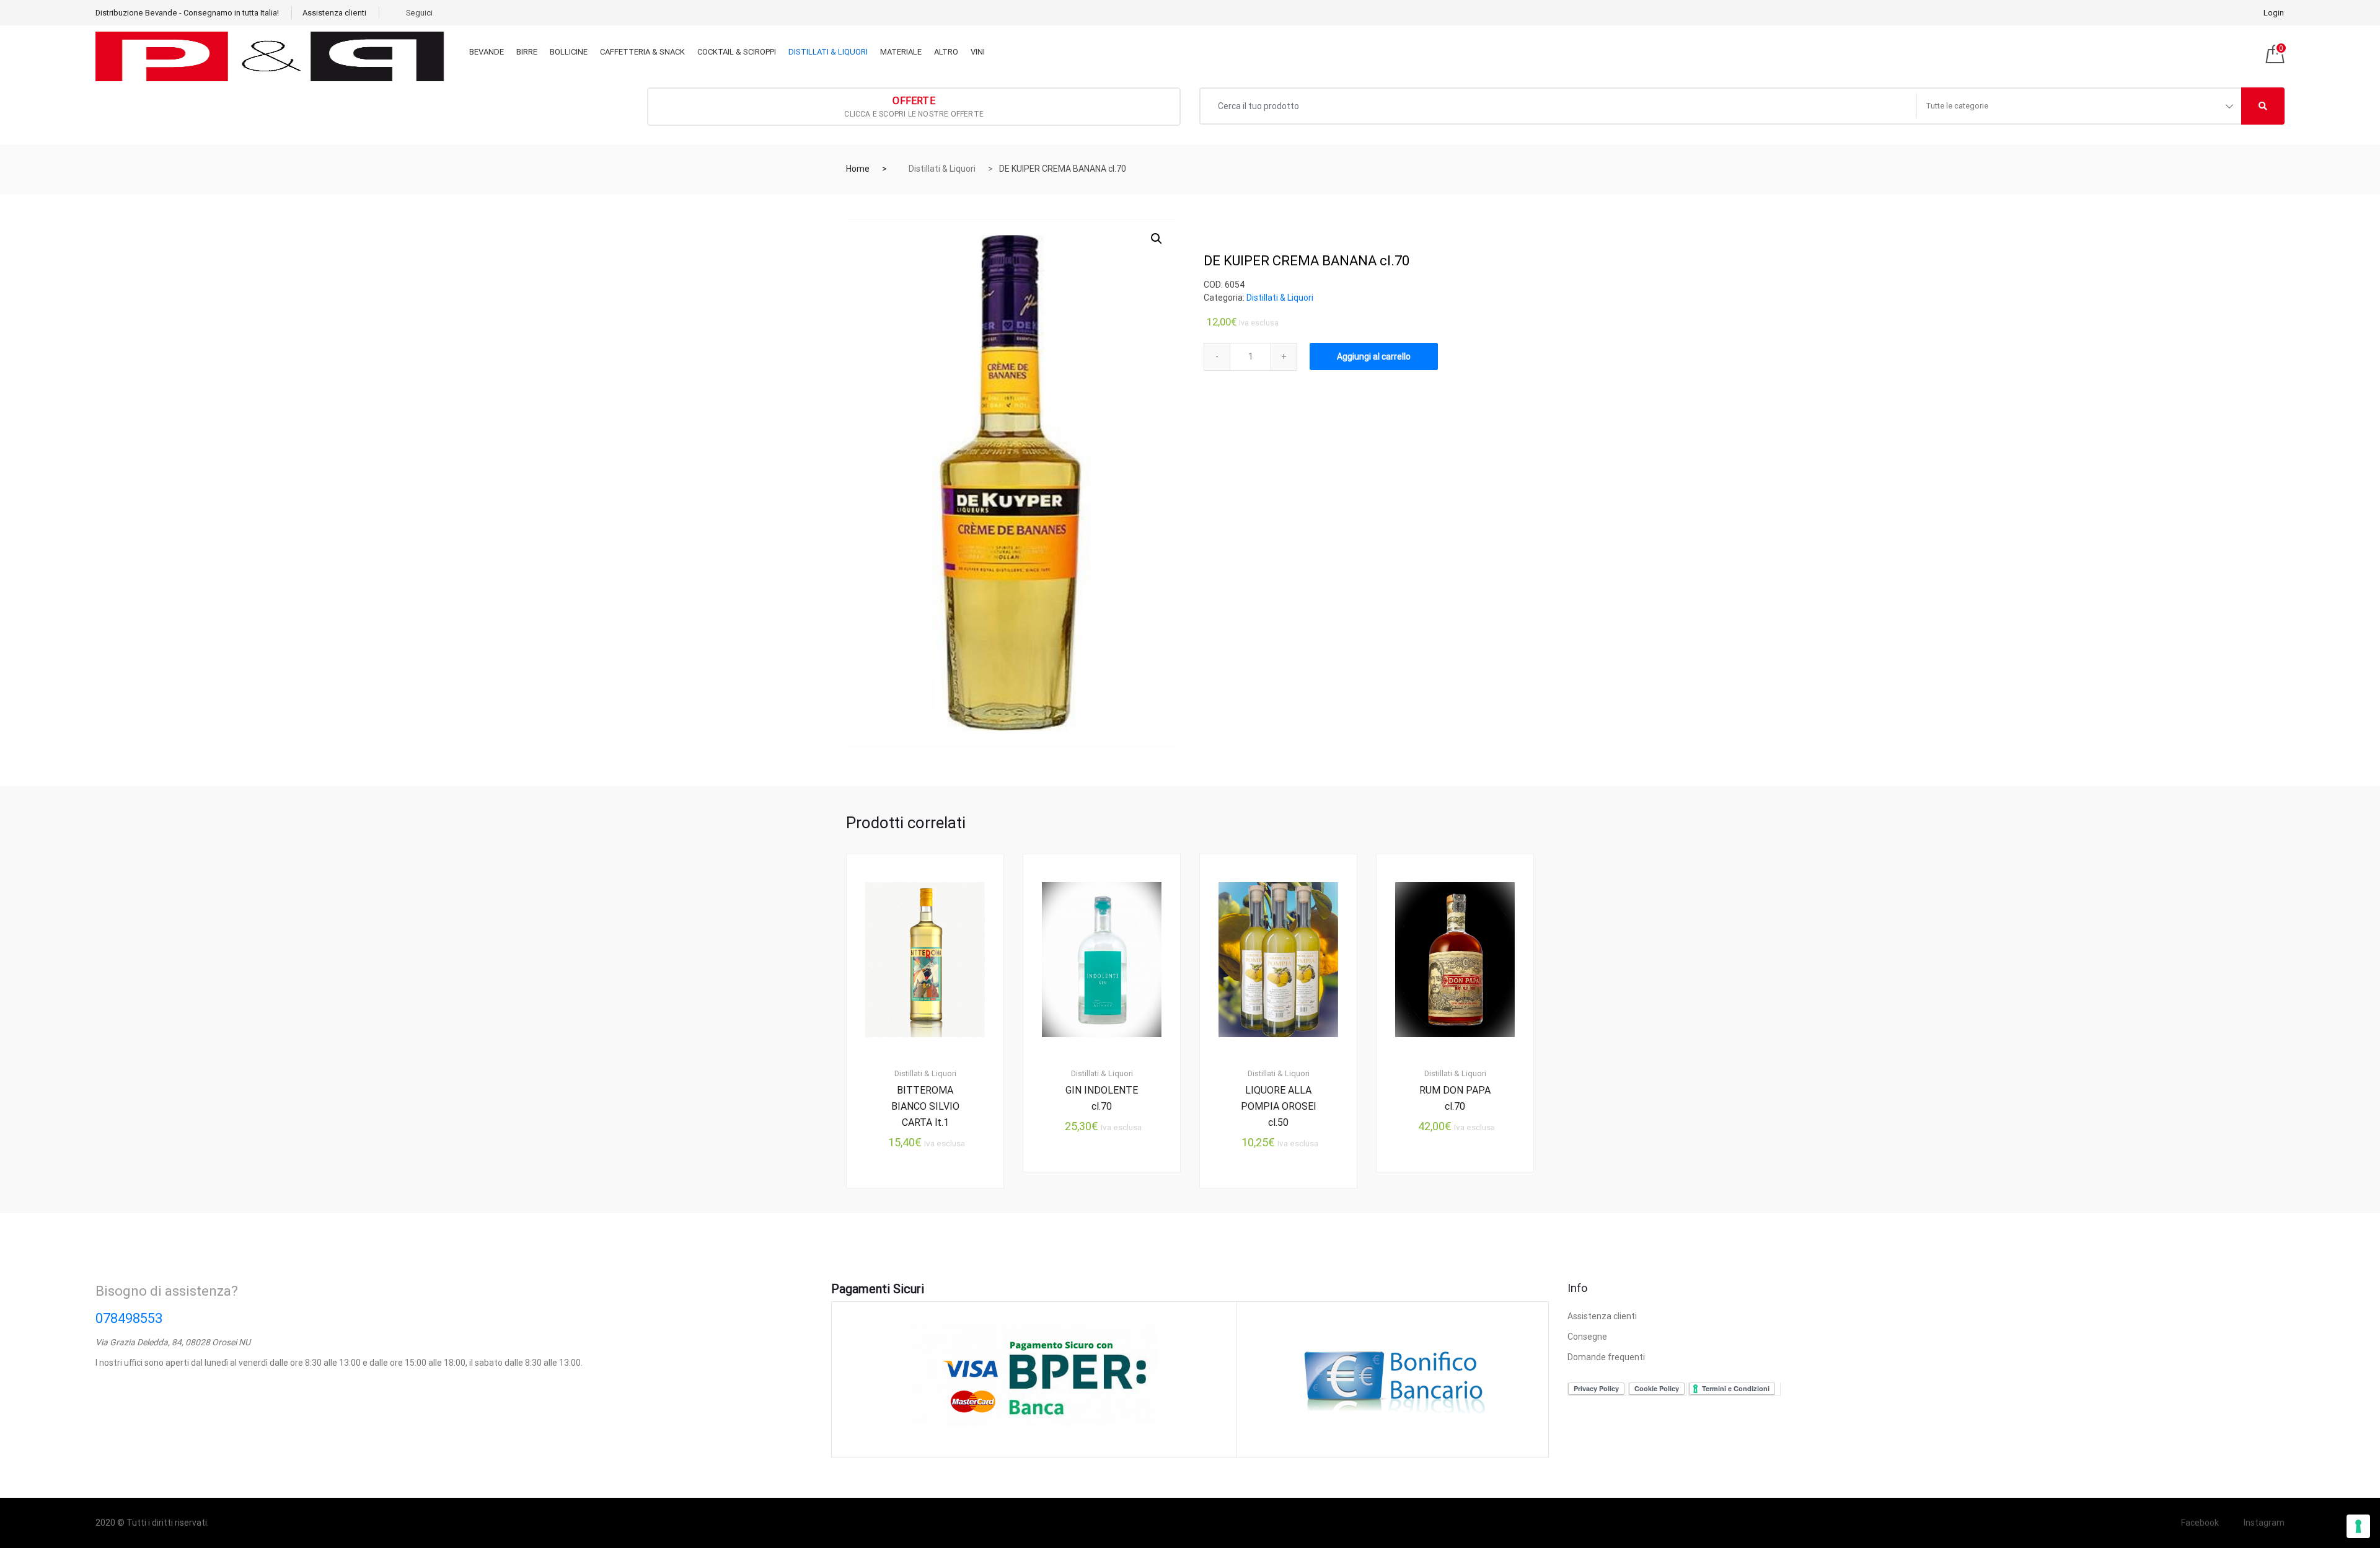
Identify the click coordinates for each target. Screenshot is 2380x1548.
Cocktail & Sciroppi (737, 52)
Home (858, 169)
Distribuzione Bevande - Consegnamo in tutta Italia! (187, 13)
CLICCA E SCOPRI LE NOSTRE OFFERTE (914, 107)
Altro (946, 52)
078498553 (129, 1318)
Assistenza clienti (334, 13)
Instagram (2264, 1523)
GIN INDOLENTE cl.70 (1102, 1098)
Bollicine (569, 52)
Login (2274, 13)
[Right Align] (2263, 106)
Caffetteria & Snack (642, 52)
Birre (527, 52)
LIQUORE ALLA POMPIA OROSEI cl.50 (1279, 1106)
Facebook (2200, 1523)
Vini (978, 52)
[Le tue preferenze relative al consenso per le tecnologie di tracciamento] (2358, 1526)
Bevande (487, 52)
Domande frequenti (1606, 1357)
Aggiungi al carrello (1374, 356)
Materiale (901, 52)
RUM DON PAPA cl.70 (1455, 1098)
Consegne (1587, 1337)
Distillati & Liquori (828, 52)
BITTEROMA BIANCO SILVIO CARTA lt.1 (925, 1106)
